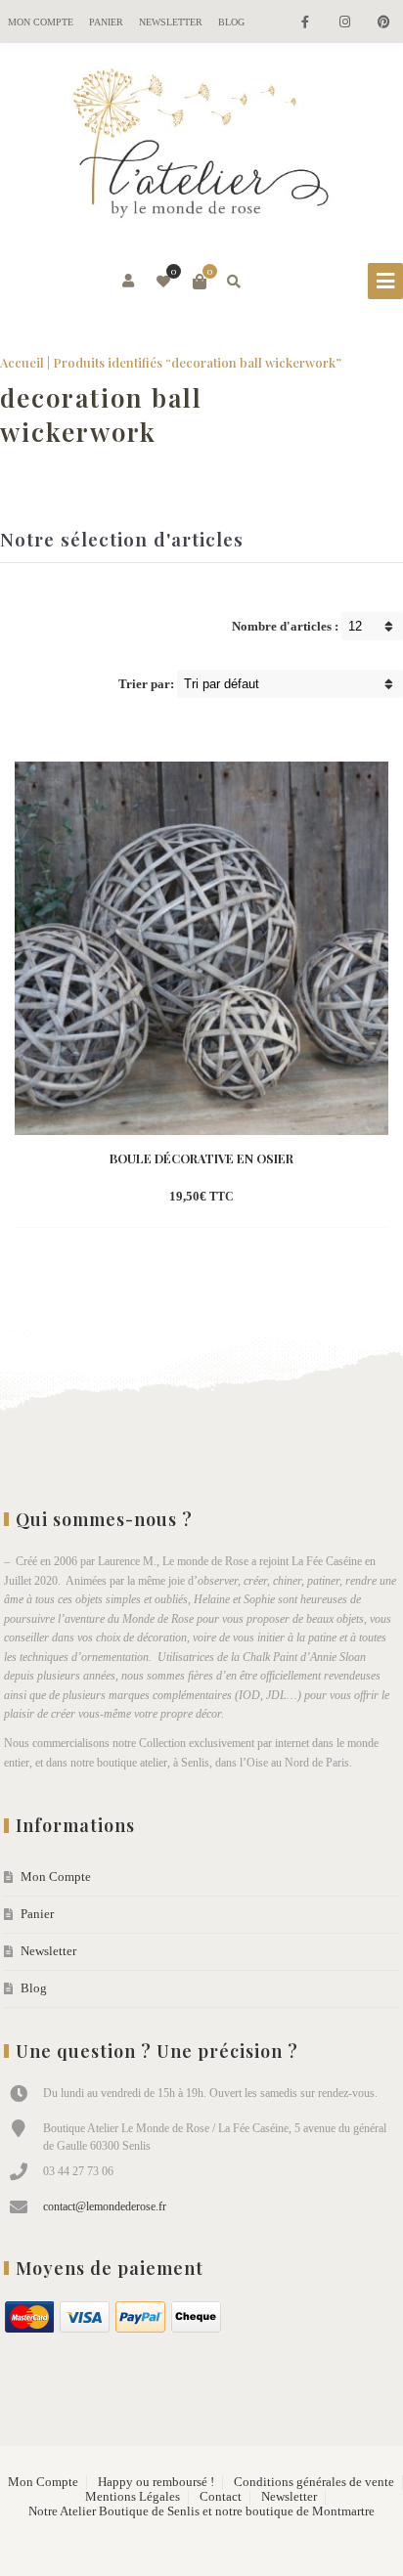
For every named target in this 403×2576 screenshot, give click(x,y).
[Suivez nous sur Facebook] (305, 23)
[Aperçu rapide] (252, 1198)
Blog (231, 22)
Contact (221, 2497)
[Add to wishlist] (288, 1198)
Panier (106, 22)
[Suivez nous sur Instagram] (344, 23)
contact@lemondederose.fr (105, 2206)
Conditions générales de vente (314, 2482)
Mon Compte (41, 22)
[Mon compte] (130, 282)
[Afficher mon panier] (200, 282)
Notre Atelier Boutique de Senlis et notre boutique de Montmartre (201, 2511)
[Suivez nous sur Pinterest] (383, 23)
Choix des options (168, 1198)
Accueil (22, 362)
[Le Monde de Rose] (201, 148)
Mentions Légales (133, 2497)
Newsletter (171, 22)
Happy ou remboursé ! (156, 2482)
